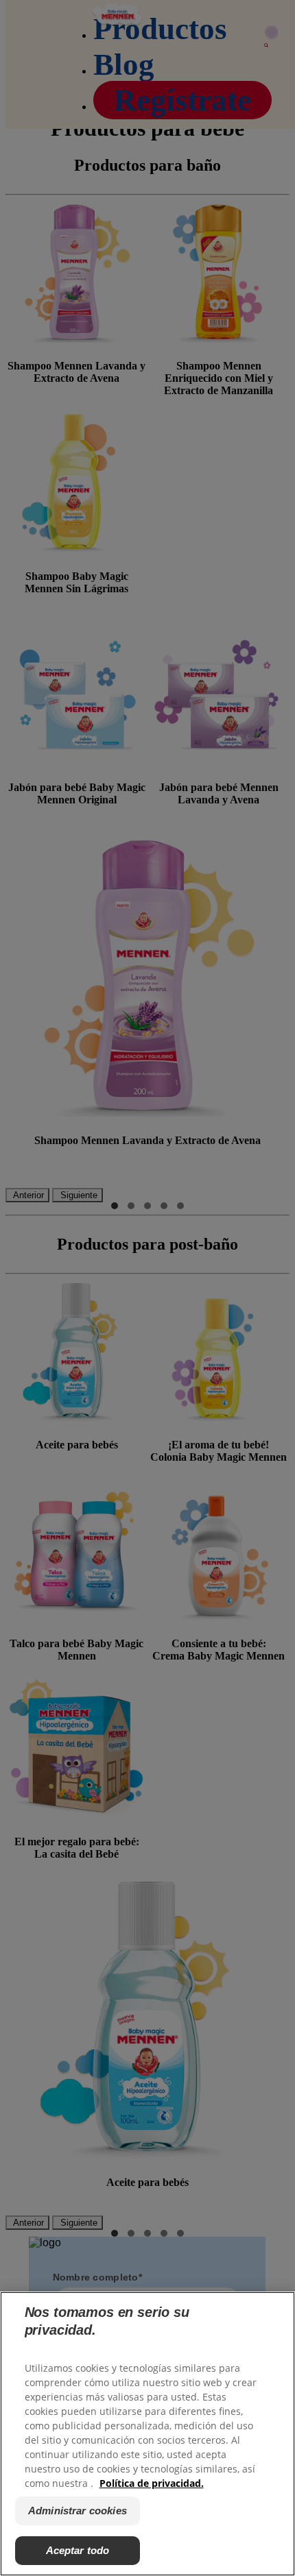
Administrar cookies (78, 2511)
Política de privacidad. (152, 2483)
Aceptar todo (78, 2550)
